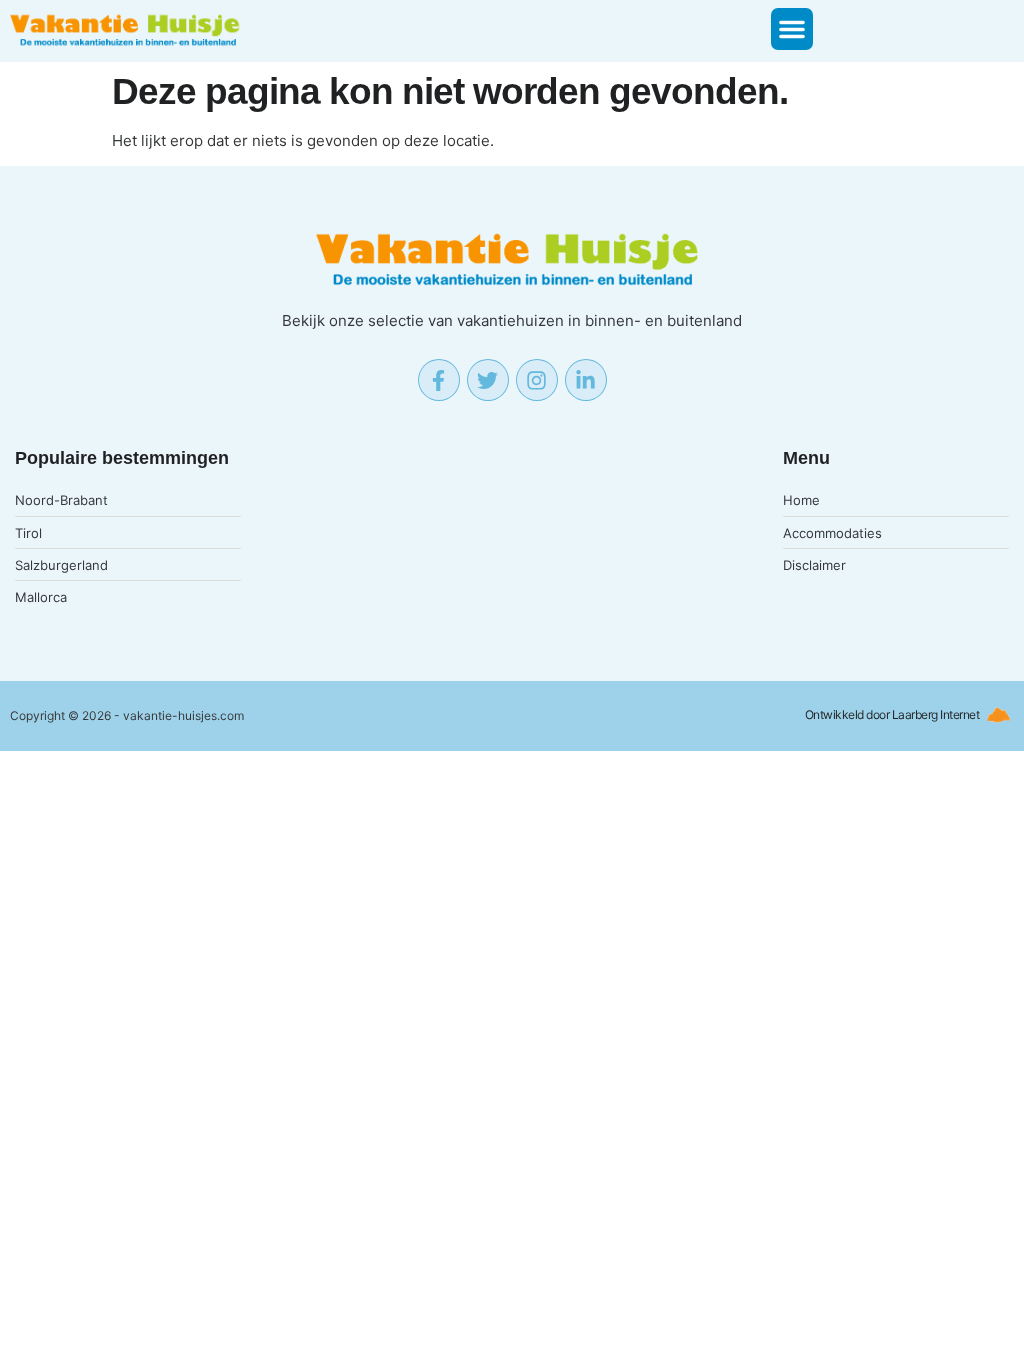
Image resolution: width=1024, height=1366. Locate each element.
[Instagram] (537, 380)
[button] (792, 29)
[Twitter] (488, 380)
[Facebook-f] (439, 380)
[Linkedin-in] (586, 380)
